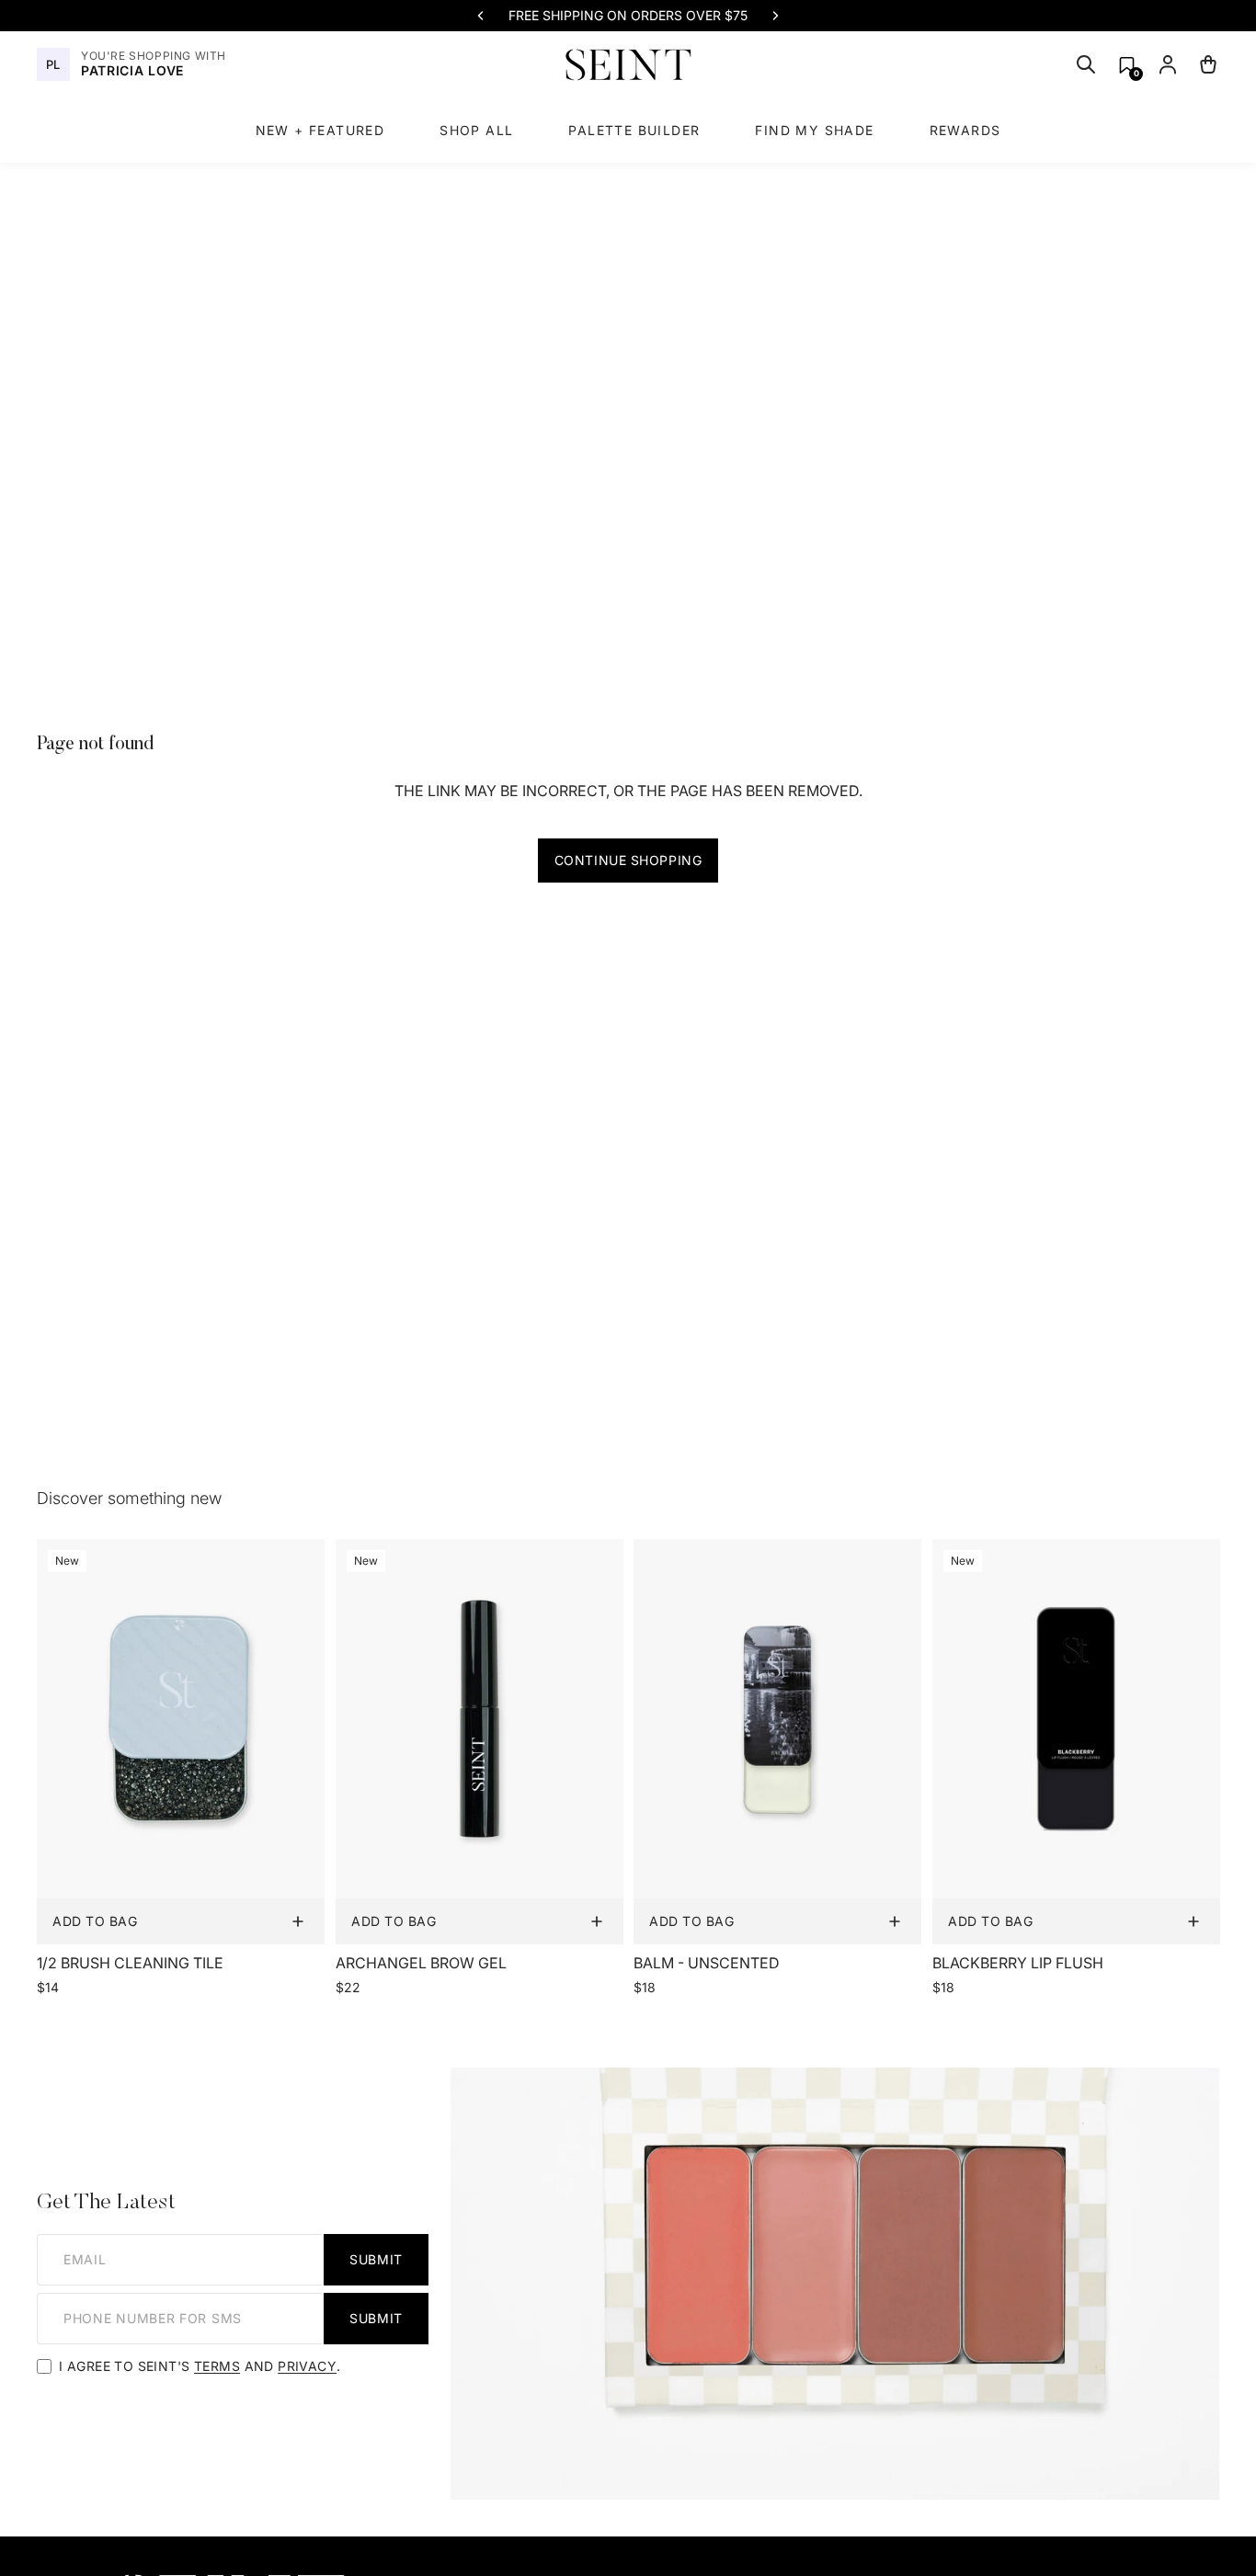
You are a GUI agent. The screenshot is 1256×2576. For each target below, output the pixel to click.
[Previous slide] (481, 16)
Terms (217, 2366)
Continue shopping (628, 860)
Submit (376, 2259)
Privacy (307, 2366)
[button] (1127, 65)
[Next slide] (775, 16)
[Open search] (1086, 64)
